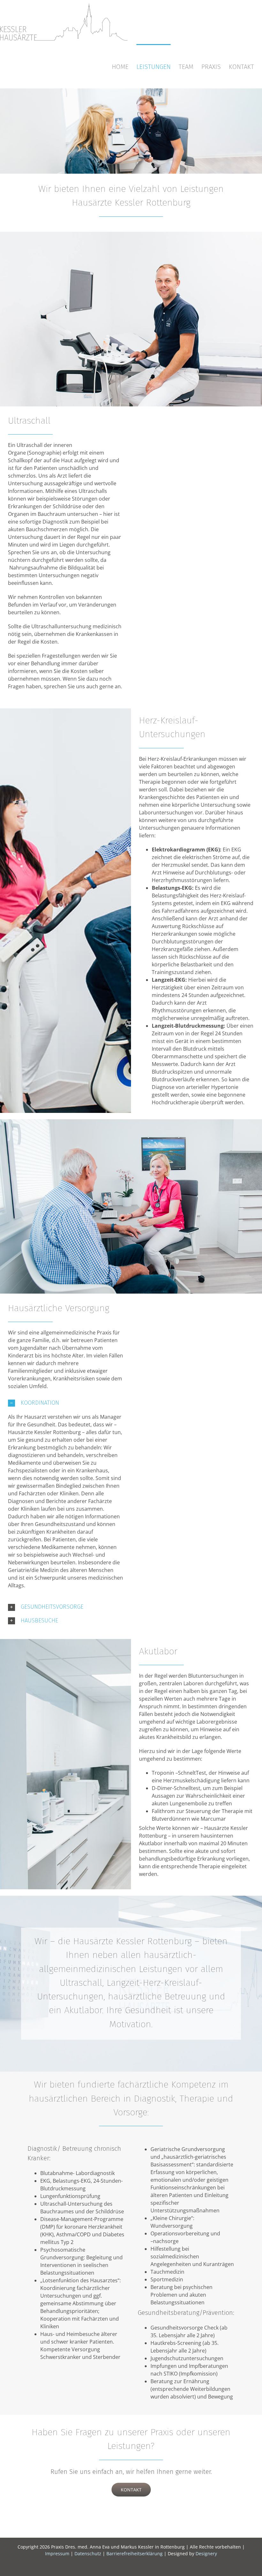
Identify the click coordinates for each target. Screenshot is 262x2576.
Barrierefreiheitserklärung (135, 2553)
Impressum (57, 2553)
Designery (206, 2553)
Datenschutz (88, 2553)
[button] (66, 1403)
